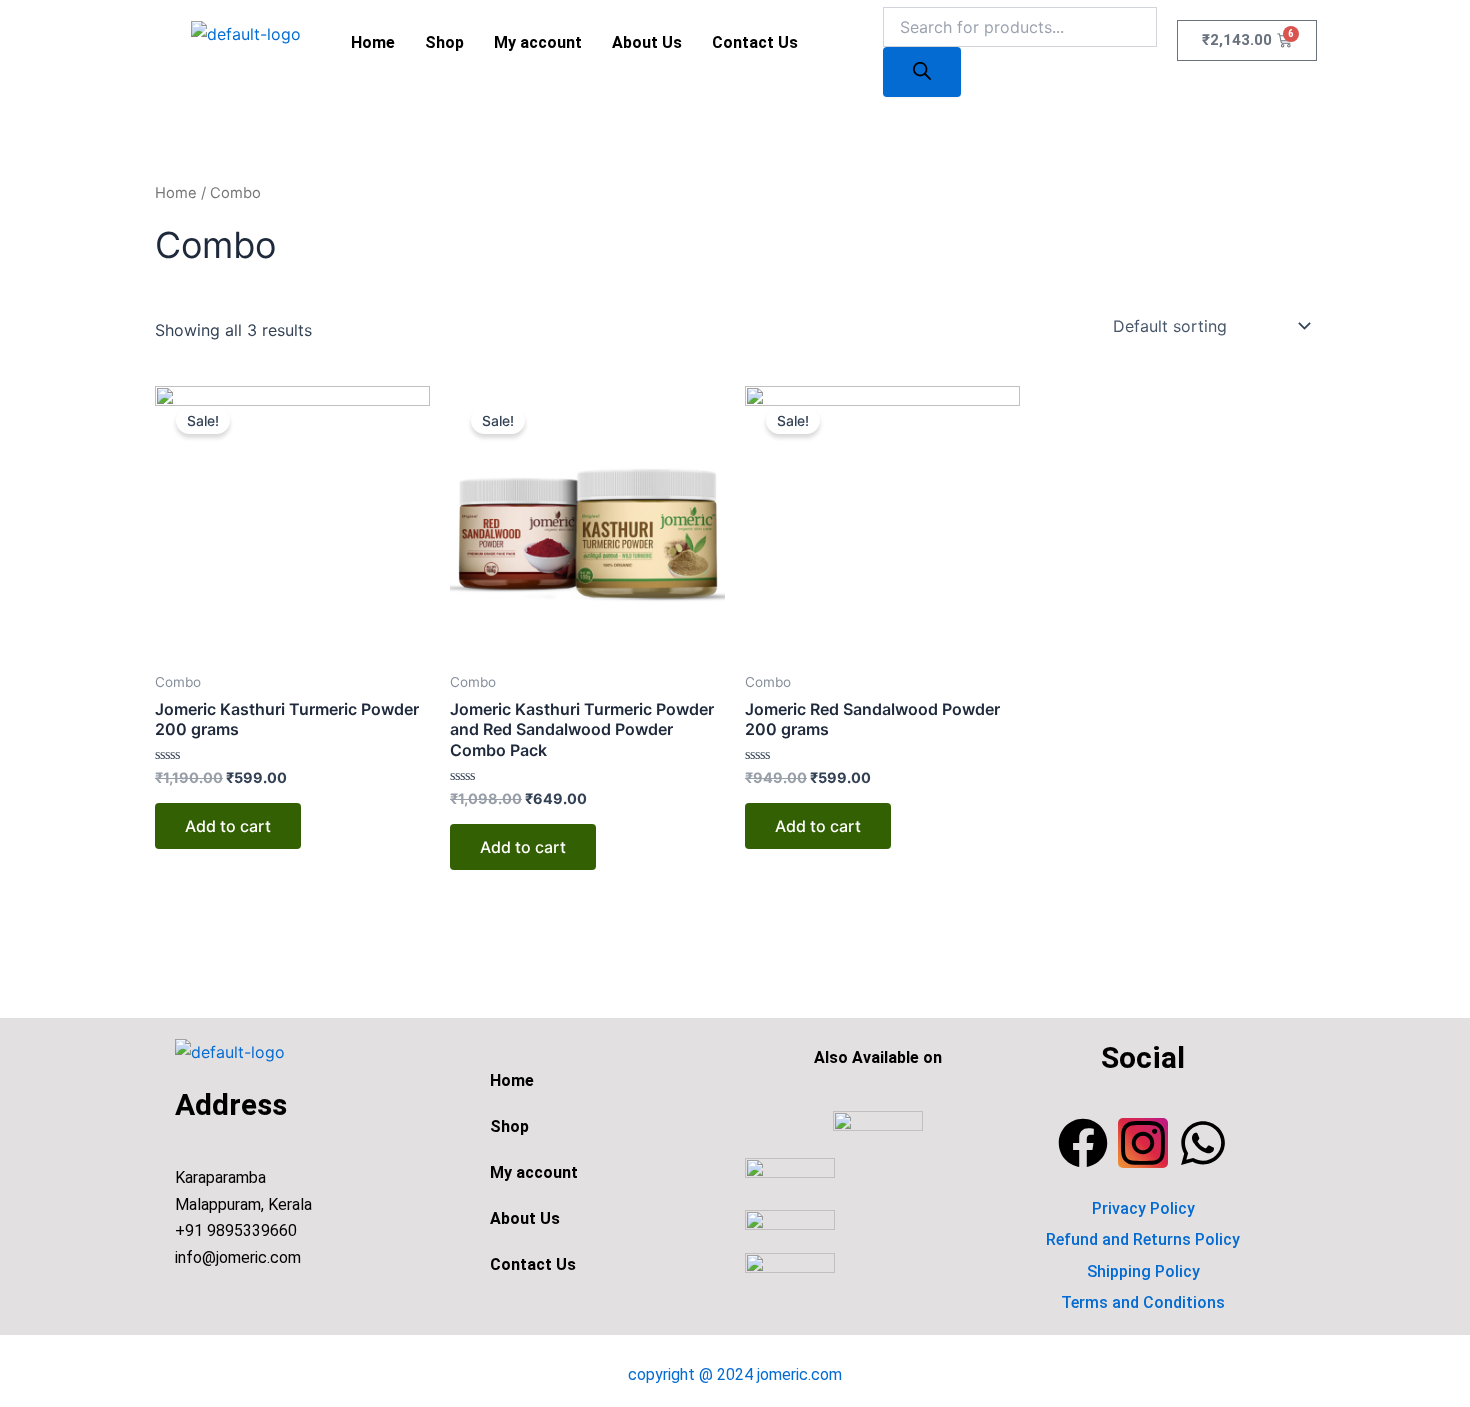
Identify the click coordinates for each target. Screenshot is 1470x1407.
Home (373, 42)
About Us (647, 42)
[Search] (922, 72)
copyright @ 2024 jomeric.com (735, 1374)
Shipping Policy (1143, 1271)
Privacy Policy (1143, 1208)
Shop (444, 42)
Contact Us (755, 42)
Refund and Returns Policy (1143, 1239)
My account (538, 42)
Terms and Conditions (1143, 1302)
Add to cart (228, 826)
